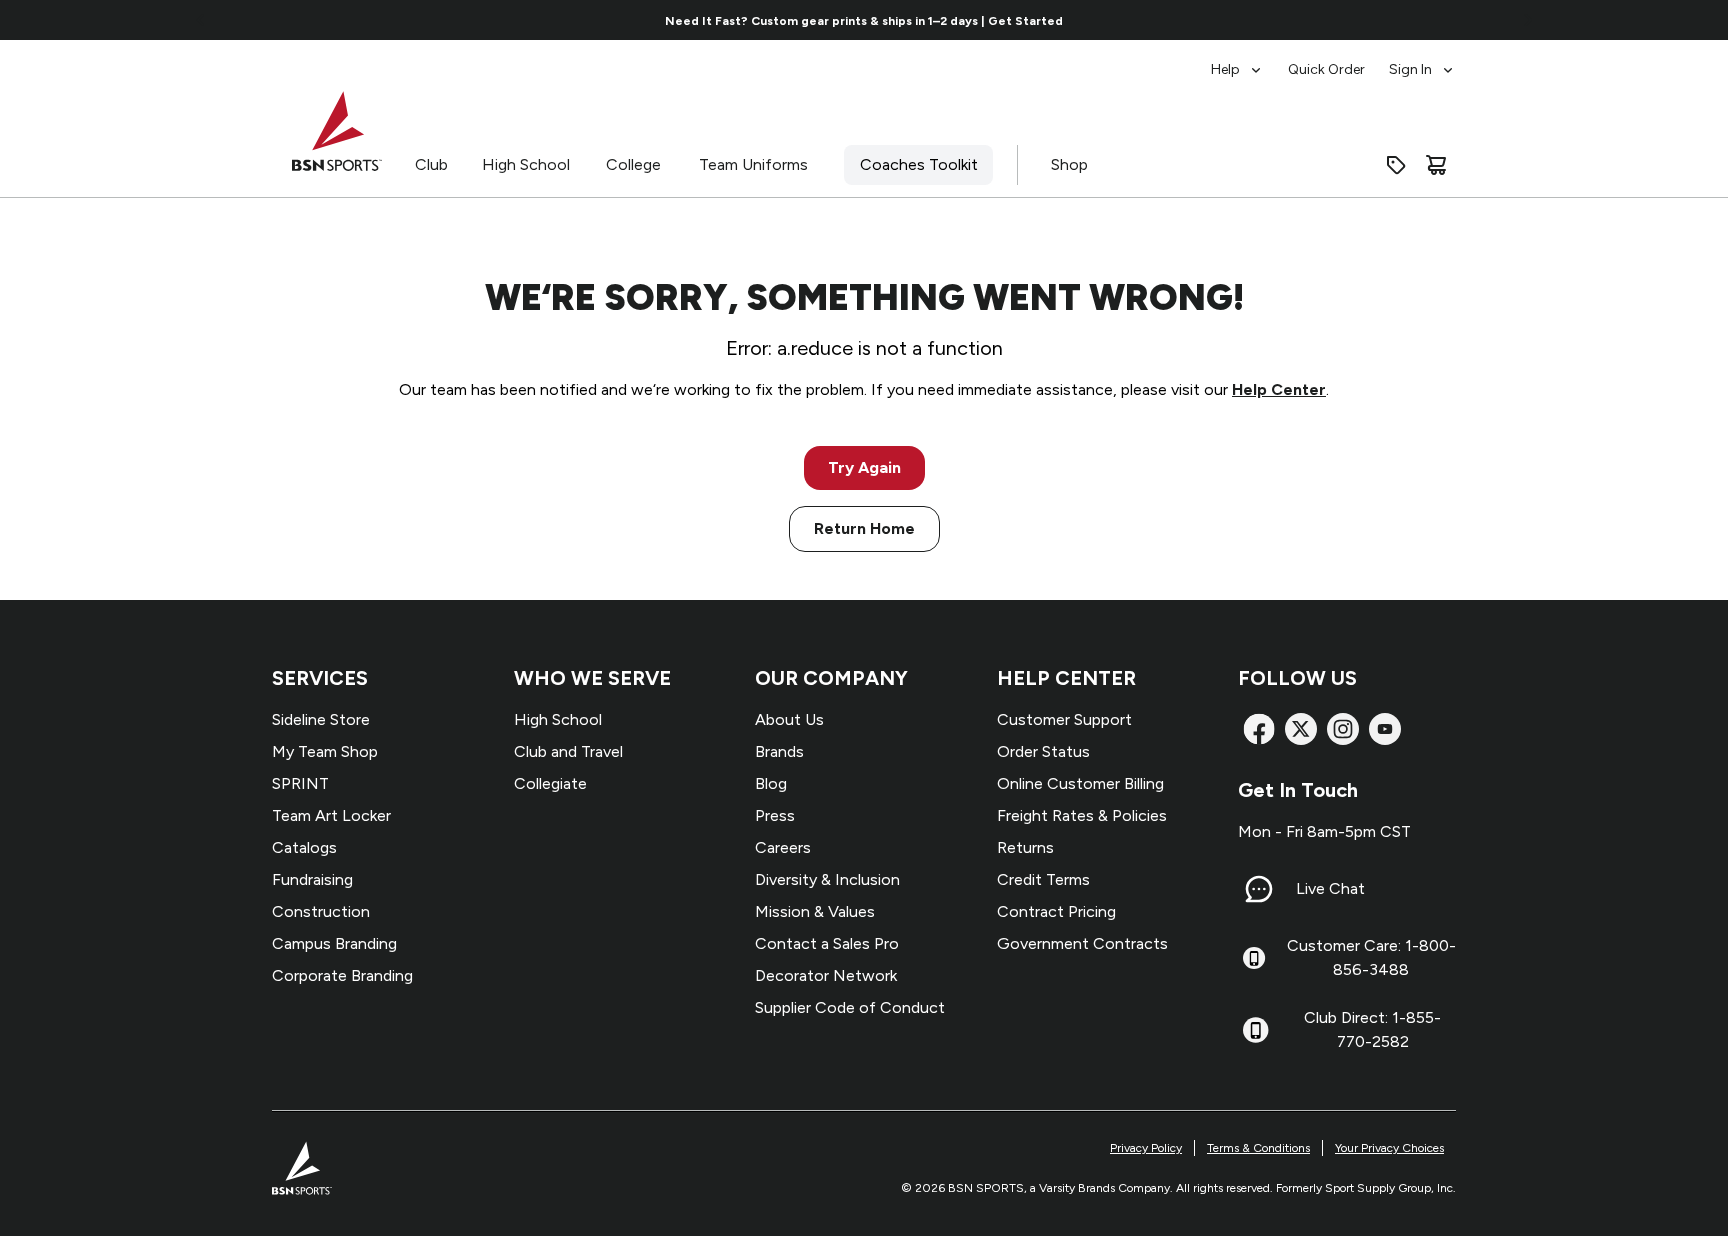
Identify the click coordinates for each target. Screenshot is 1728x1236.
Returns (1025, 847)
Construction (321, 911)
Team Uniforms (753, 164)
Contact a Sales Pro (827, 943)
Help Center (1279, 389)
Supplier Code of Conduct (850, 1007)
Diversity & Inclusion (827, 879)
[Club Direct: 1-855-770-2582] (1255, 1030)
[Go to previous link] (201, 20)
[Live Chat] (1259, 889)
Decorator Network (826, 975)
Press (775, 815)
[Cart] (1436, 165)
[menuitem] (1237, 60)
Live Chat (1330, 888)
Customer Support (1064, 719)
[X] (1301, 729)
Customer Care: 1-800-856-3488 (1371, 957)
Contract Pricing (1056, 911)
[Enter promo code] (1396, 165)
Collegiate (550, 783)
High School (526, 164)
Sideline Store (321, 719)
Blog (771, 783)
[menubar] (1333, 60)
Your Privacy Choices (1389, 1148)
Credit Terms (1043, 879)
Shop (1069, 164)
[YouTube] (1385, 729)
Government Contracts (1082, 943)
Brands (779, 751)
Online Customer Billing (1080, 783)
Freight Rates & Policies (1082, 815)
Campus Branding (334, 943)
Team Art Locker (331, 815)
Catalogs (304, 847)
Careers (783, 847)
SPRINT (300, 783)
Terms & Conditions (1258, 1148)
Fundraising (312, 879)
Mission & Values (815, 911)
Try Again (864, 467)
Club (431, 164)
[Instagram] (1343, 729)
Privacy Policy (1146, 1148)
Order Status (1043, 751)
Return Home (864, 528)
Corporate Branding (342, 975)
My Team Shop (325, 751)
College (633, 164)
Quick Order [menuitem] (1326, 69)
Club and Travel (568, 751)
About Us (789, 719)
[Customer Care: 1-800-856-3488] (1254, 958)
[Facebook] (1259, 729)
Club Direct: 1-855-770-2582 (1372, 1029)
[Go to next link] (1528, 20)
